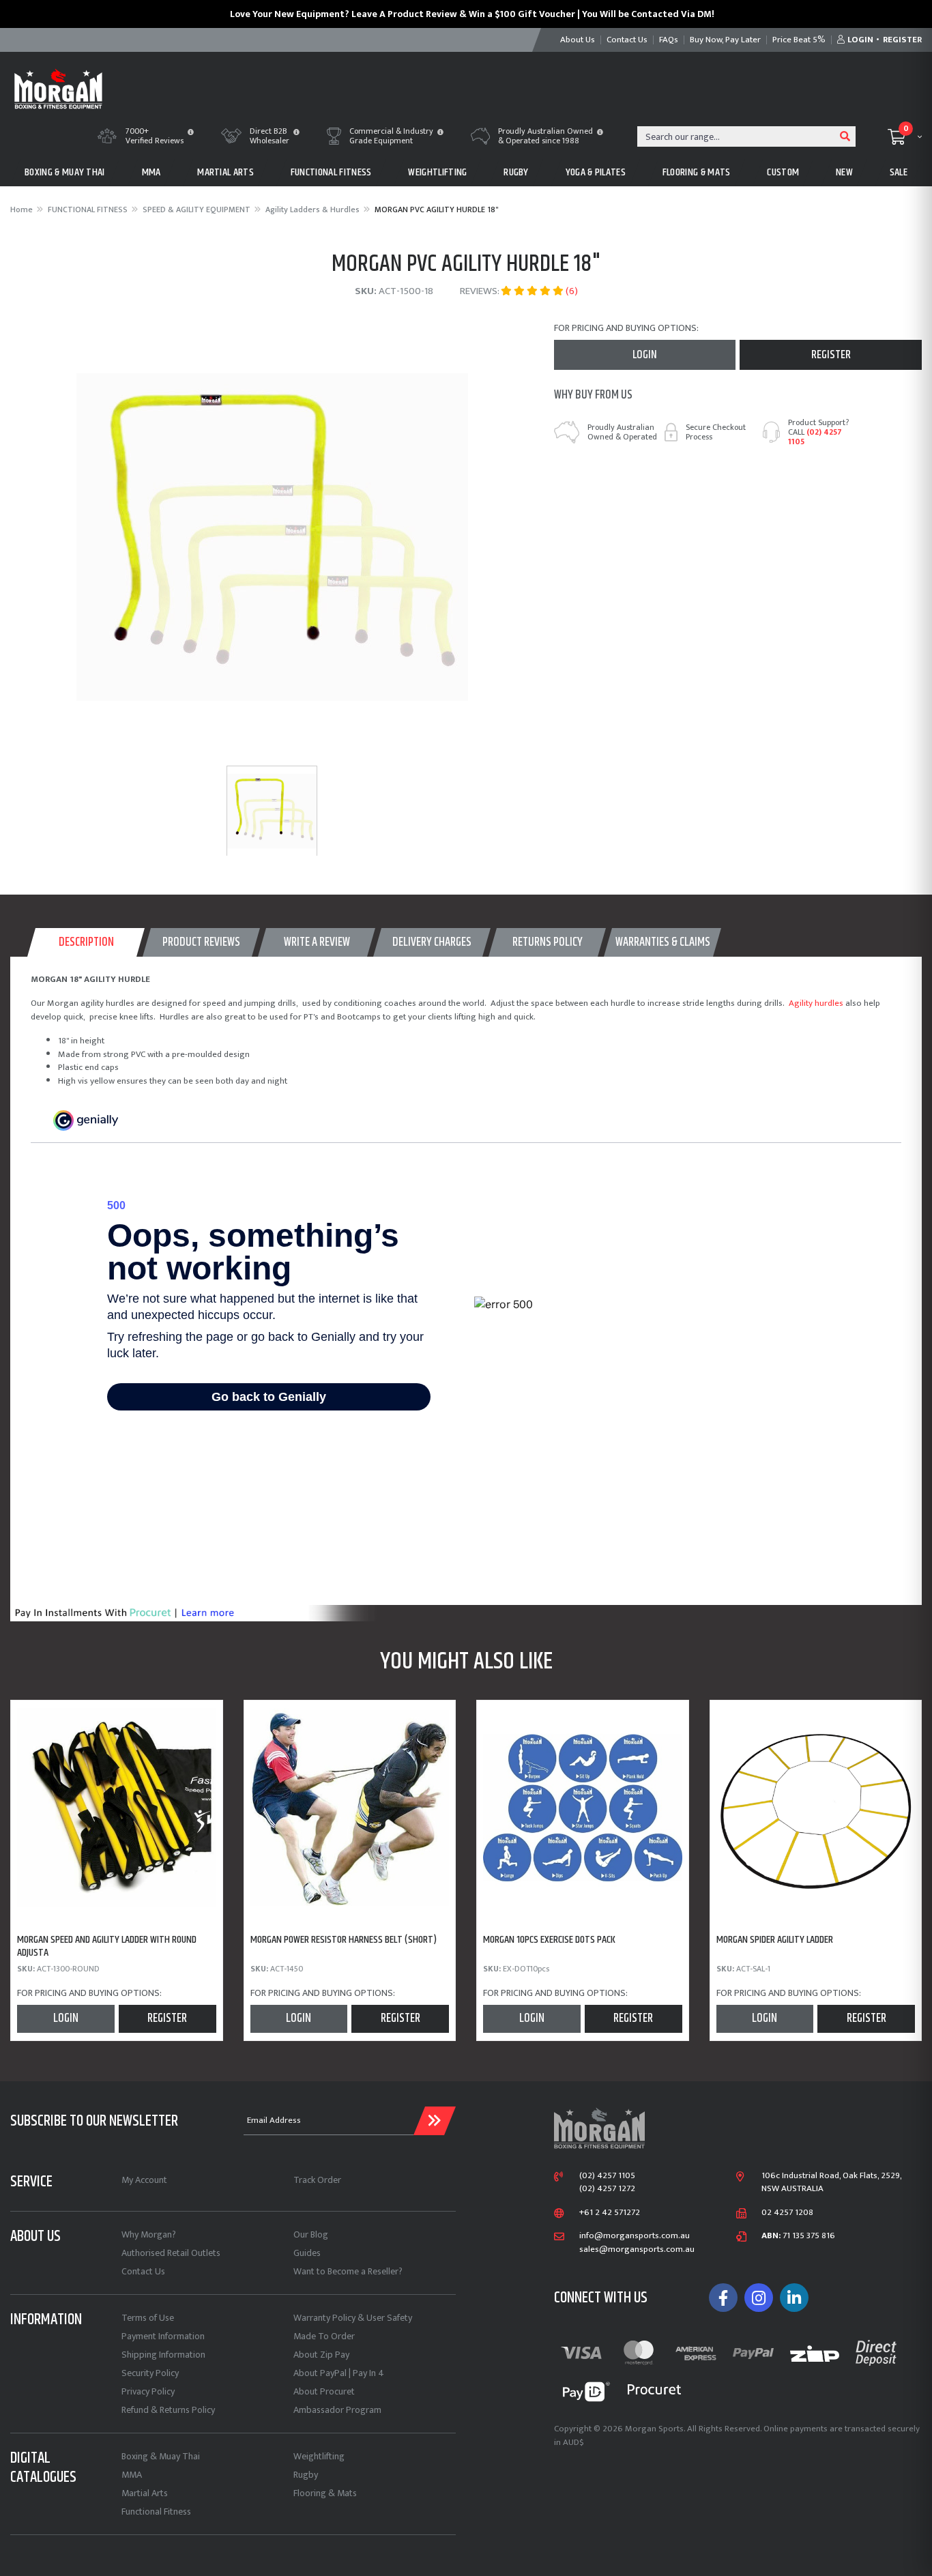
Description (86, 942)
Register (831, 355)
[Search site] (845, 136)
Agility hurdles (816, 1003)
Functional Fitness (156, 2512)
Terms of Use (148, 2318)
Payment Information (163, 2336)
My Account (144, 2180)
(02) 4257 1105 (815, 437)
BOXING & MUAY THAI (65, 172)
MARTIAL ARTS (225, 172)
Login (645, 355)
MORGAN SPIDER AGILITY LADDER (775, 1940)
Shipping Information (163, 2355)
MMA (151, 172)
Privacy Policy (148, 2391)
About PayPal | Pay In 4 (339, 2373)
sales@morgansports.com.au (637, 2250)
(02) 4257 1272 (607, 2189)
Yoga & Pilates (596, 172)
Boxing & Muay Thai (161, 2456)
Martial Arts (145, 2493)
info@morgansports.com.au (635, 2236)
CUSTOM (783, 172)
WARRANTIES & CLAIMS (663, 942)
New (844, 172)
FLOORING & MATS (697, 172)
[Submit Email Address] (435, 2121)
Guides (307, 2253)
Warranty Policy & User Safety (353, 2318)
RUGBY (516, 172)
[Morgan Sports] (58, 88)
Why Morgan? (149, 2234)
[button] (191, 133)
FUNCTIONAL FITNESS (331, 172)
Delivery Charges (432, 942)
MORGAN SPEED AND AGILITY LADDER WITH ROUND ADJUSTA (107, 1946)
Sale (899, 172)
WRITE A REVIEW (317, 942)
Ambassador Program (337, 2410)
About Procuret (324, 2391)
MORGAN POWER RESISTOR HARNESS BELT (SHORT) (344, 1940)
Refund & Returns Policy (168, 2410)
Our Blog (311, 2234)
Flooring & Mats (325, 2493)
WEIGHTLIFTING (437, 172)
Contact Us (143, 2271)
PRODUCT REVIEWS (201, 942)
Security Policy (150, 2373)
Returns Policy (548, 942)
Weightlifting (319, 2456)
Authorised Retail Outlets (171, 2253)
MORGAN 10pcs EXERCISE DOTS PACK (549, 1940)
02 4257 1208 (787, 2213)
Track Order (317, 2180)
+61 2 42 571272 (610, 2213)
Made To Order (324, 2336)
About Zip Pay (321, 2355)
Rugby (306, 2475)
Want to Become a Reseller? (348, 2271)
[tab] (86, 942)
